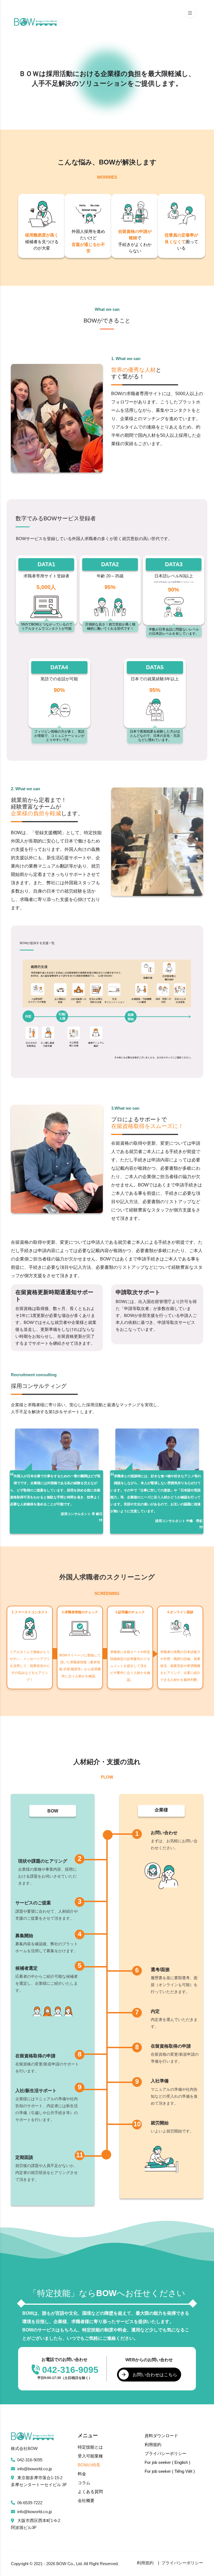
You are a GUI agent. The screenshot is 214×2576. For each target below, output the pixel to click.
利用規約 (153, 2445)
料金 (82, 2474)
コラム (84, 2483)
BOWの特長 (89, 2465)
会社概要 (86, 2500)
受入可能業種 (90, 2456)
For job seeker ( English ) (167, 2462)
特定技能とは (90, 2447)
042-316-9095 (30, 2460)
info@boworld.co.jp (35, 2469)
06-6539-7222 (30, 2503)
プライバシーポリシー (166, 2453)
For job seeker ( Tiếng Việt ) (170, 2471)
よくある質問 (90, 2492)
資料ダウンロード (161, 2436)
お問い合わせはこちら (155, 2375)
